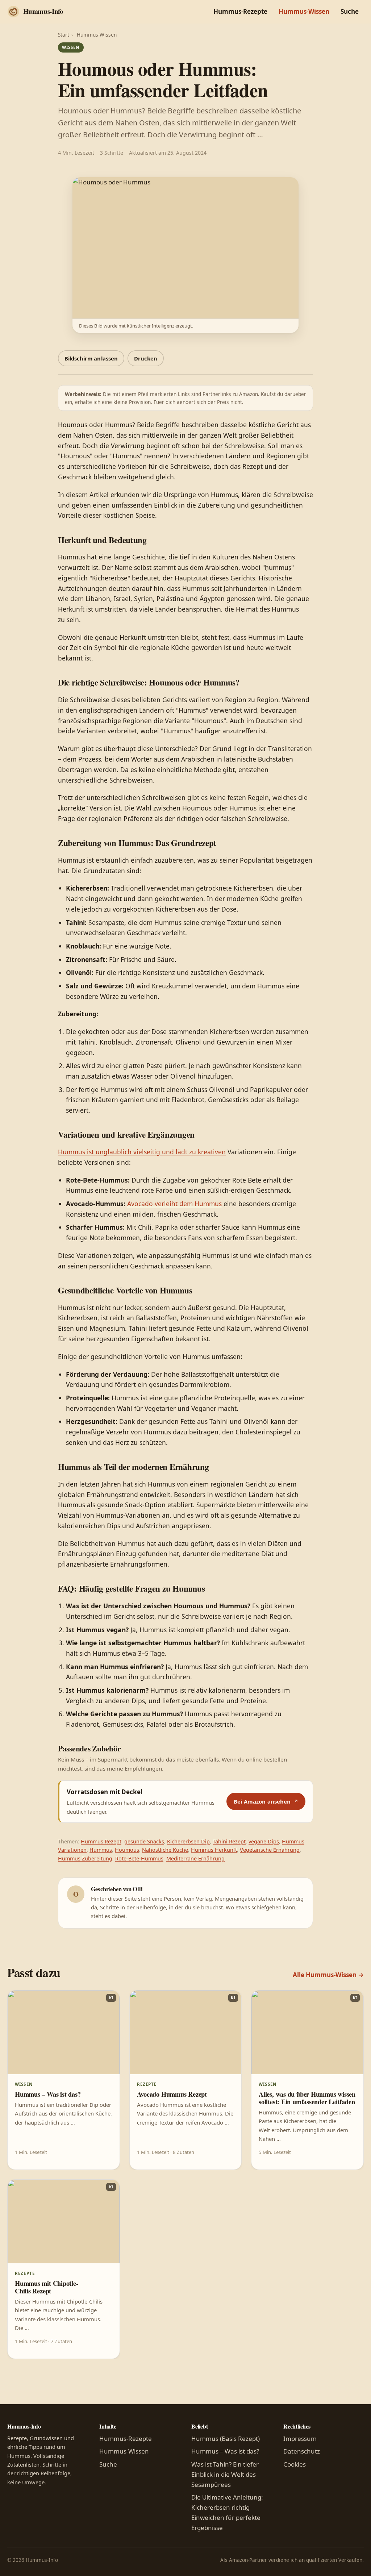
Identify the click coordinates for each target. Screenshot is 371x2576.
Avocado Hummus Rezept (172, 2094)
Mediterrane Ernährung (195, 1858)
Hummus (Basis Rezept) (226, 2439)
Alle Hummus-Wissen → (328, 1975)
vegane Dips (264, 1841)
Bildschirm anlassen (91, 358)
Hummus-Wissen (304, 11)
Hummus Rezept (101, 1841)
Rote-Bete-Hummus (139, 1858)
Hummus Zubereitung (85, 1858)
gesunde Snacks (144, 1841)
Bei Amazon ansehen (262, 1801)
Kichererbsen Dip (188, 1841)
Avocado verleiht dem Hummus (174, 1204)
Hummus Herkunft (214, 1850)
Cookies (295, 2464)
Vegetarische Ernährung (270, 1850)
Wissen (71, 47)
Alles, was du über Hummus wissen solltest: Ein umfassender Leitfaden (307, 2098)
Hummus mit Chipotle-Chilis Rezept (47, 2287)
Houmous (127, 1850)
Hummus (101, 1850)
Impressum (300, 2439)
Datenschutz (302, 2451)
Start (64, 35)
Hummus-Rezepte (240, 11)
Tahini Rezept (229, 1841)
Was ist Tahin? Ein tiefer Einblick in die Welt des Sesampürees (225, 2474)
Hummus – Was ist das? (48, 2094)
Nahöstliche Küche (165, 1850)
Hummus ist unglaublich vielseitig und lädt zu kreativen (142, 1152)
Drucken (146, 358)
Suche (350, 11)
